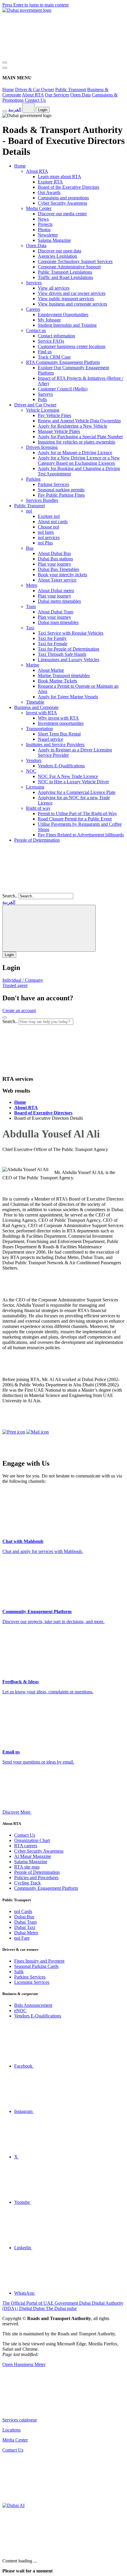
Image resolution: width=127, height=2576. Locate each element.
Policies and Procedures (36, 1878)
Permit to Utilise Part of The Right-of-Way (77, 813)
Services (34, 283)
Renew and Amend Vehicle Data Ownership (79, 421)
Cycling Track (27, 1883)
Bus (30, 548)
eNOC (20, 2011)
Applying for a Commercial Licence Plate (77, 792)
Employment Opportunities (63, 315)
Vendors (34, 760)
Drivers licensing (42, 447)
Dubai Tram (25, 1922)
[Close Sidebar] (5, 68)
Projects (45, 224)
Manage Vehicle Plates (59, 431)
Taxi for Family (52, 638)
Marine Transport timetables (64, 675)
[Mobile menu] (5, 1017)
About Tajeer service (57, 580)
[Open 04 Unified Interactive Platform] (47, 2410)
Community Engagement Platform (46, 1888)
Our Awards (49, 192)
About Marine (51, 670)
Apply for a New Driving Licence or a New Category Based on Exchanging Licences (79, 460)
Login (43, 110)
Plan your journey (54, 564)
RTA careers (26, 1846)
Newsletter (48, 235)
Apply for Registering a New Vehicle (73, 426)
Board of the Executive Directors (69, 187)
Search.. (10, 896)
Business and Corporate (36, 707)
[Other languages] (29, 108)
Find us (45, 352)
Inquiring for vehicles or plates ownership (76, 442)
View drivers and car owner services (72, 293)
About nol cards (53, 522)
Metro (32, 585)
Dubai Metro (26, 1933)
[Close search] (47, 1067)
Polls (42, 399)
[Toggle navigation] (5, 63)
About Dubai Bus (54, 553)
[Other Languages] (49, 928)
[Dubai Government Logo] (27, 10)
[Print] (14, 1432)
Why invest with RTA (58, 718)
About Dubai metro (56, 591)
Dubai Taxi (25, 1927)
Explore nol (49, 516)
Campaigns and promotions (63, 198)
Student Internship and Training (67, 325)
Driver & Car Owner (35, 90)
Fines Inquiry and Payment (39, 1961)
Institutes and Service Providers (55, 744)
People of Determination (37, 840)
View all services (54, 288)
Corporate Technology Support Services (75, 261)
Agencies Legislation (57, 256)
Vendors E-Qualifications (61, 766)
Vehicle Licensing (43, 410)
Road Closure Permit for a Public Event (75, 819)
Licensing (35, 787)
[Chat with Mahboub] (47, 2551)
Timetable (35, 702)
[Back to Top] (47, 2500)
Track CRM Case (54, 357)
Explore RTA (50, 182)
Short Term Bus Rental (59, 734)
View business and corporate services (73, 304)
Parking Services (53, 484)
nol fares (46, 532)
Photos (44, 230)
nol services (49, 537)
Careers (33, 309)
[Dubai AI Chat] (13, 2505)
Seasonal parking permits (61, 490)
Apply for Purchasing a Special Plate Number (80, 437)
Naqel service (51, 739)
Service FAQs (51, 341)
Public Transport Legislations (65, 272)
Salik (19, 1972)
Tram (31, 606)
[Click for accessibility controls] (5, 111)
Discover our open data (60, 251)
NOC (31, 771)
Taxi (30, 628)
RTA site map (27, 1867)
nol (29, 511)
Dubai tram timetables (58, 622)
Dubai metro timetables (59, 601)
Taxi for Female (53, 644)
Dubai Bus (24, 1917)
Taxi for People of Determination (69, 649)
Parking (33, 479)
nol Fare (22, 1938)
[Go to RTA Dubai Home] (47, 56)
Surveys (45, 394)
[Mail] (38, 1432)
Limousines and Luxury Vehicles (69, 660)
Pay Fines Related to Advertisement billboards (81, 835)
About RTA (33, 95)
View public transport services (66, 299)
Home (8, 90)
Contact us (36, 330)
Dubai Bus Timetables (58, 569)
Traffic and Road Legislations (65, 277)
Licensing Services (32, 1982)
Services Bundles (42, 500)
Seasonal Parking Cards (36, 1966)
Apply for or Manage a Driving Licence (75, 453)
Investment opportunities (61, 723)
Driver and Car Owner (35, 405)
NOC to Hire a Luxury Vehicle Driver (73, 782)
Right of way (38, 808)
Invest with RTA (41, 713)
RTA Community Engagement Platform (63, 362)
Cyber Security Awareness (62, 203)
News (43, 219)
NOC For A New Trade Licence (68, 776)
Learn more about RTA (60, 177)
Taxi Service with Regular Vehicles (71, 633)
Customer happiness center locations (72, 346)
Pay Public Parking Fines (61, 495)
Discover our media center (62, 214)
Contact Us (35, 100)
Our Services (57, 95)
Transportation (39, 729)
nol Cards (23, 1911)
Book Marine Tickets (57, 681)
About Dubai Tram (56, 612)
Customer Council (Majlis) (63, 389)
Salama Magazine (54, 240)
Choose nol (48, 527)
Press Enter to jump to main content (35, 5)
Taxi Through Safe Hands (62, 654)
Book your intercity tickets (62, 575)
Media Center (39, 208)
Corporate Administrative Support (69, 267)
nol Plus (45, 543)
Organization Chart (32, 1840)
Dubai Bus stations (55, 559)
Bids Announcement (33, 2005)
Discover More (17, 1812)
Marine (33, 665)
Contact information (56, 336)
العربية (15, 110)
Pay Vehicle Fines (54, 415)
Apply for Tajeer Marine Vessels (68, 697)
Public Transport (71, 90)
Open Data (80, 95)
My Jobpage (49, 320)
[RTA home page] (47, 890)
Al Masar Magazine (33, 1856)
